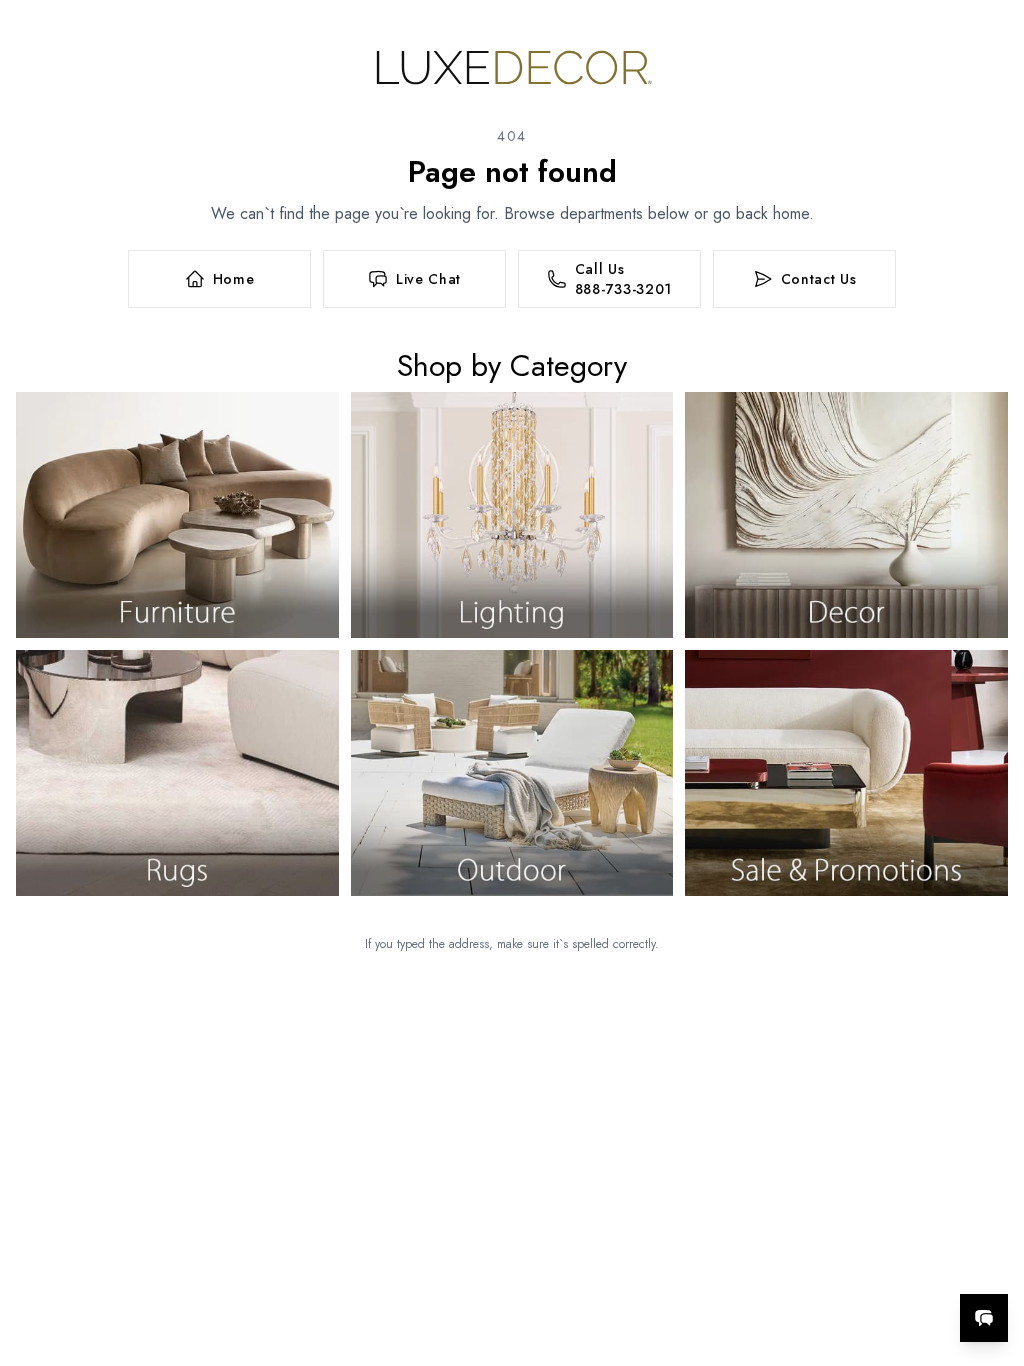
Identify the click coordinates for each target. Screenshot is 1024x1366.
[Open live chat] (984, 1318)
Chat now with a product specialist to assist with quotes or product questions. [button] (843, 1265)
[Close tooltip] (992, 1257)
